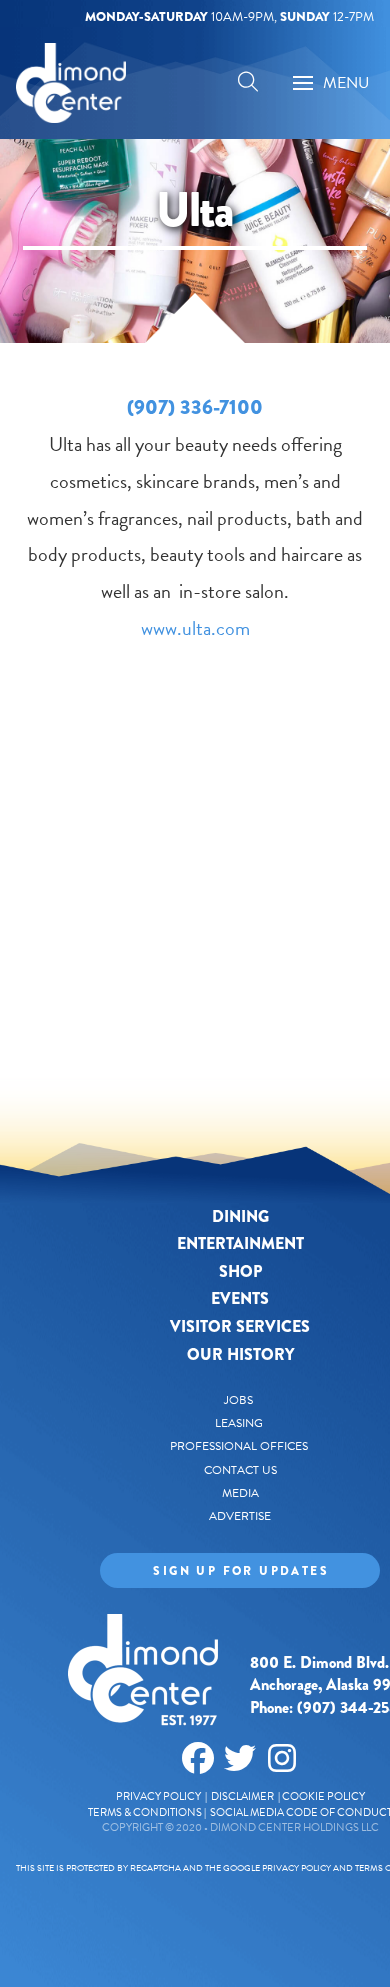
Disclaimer (243, 1796)
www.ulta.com (195, 628)
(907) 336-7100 (195, 407)
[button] (248, 85)
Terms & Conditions (145, 1812)
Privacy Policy (158, 1796)
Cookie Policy (323, 1796)
